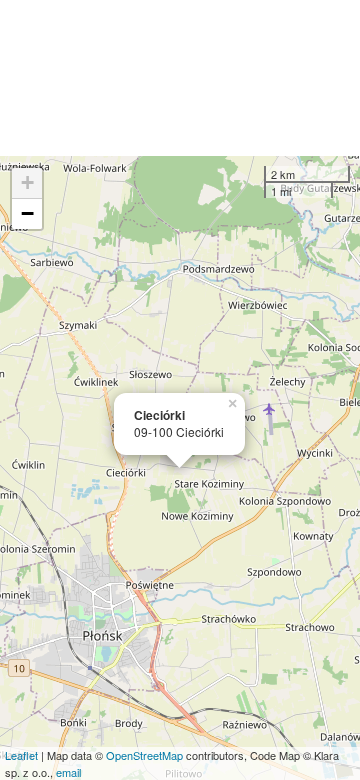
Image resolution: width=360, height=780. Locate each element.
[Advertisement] (180, 78)
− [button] (27, 213)
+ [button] (27, 182)
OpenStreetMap (144, 755)
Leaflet (21, 755)
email (68, 772)
